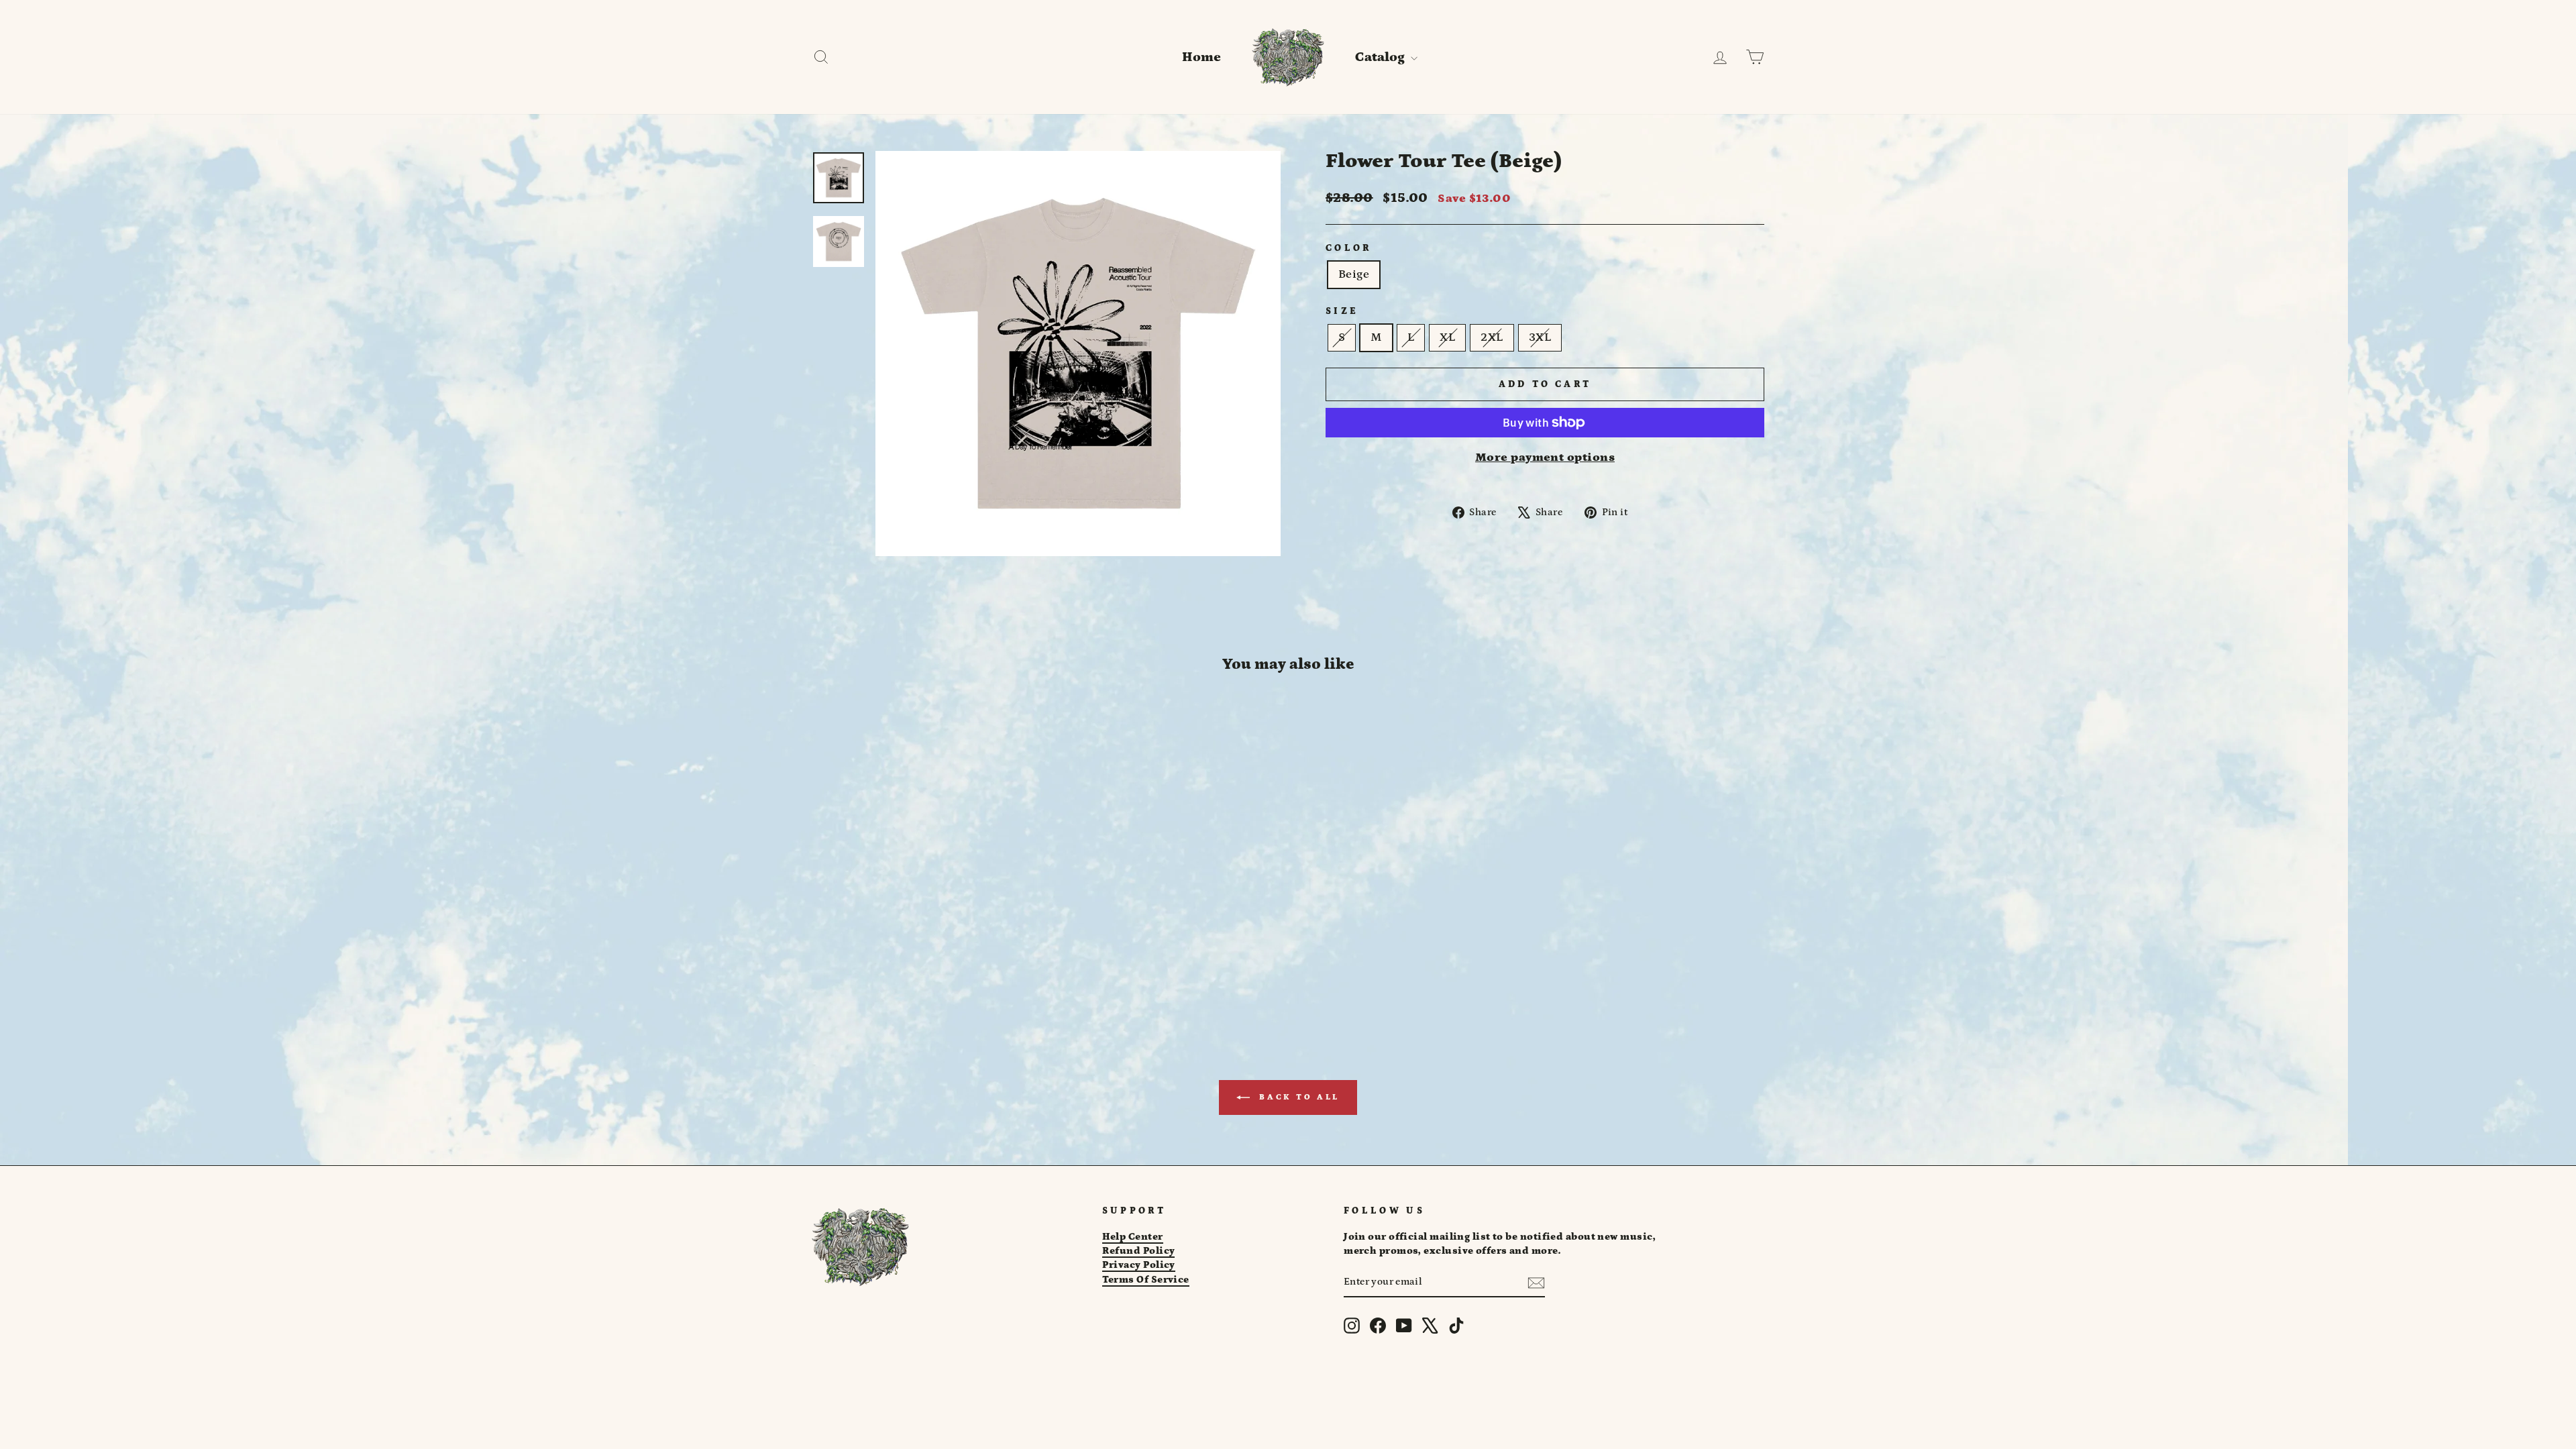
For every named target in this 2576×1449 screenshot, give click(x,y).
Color (1349, 248)
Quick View (925, 917)
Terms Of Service (1146, 1280)
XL (1447, 337)
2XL (1492, 337)
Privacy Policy (1139, 1265)
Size (1342, 311)
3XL (1540, 337)
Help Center (1133, 1237)
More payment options (1545, 458)
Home (1201, 57)
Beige (1354, 274)
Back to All (1297, 1097)
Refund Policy (1139, 1251)
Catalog (1381, 57)
